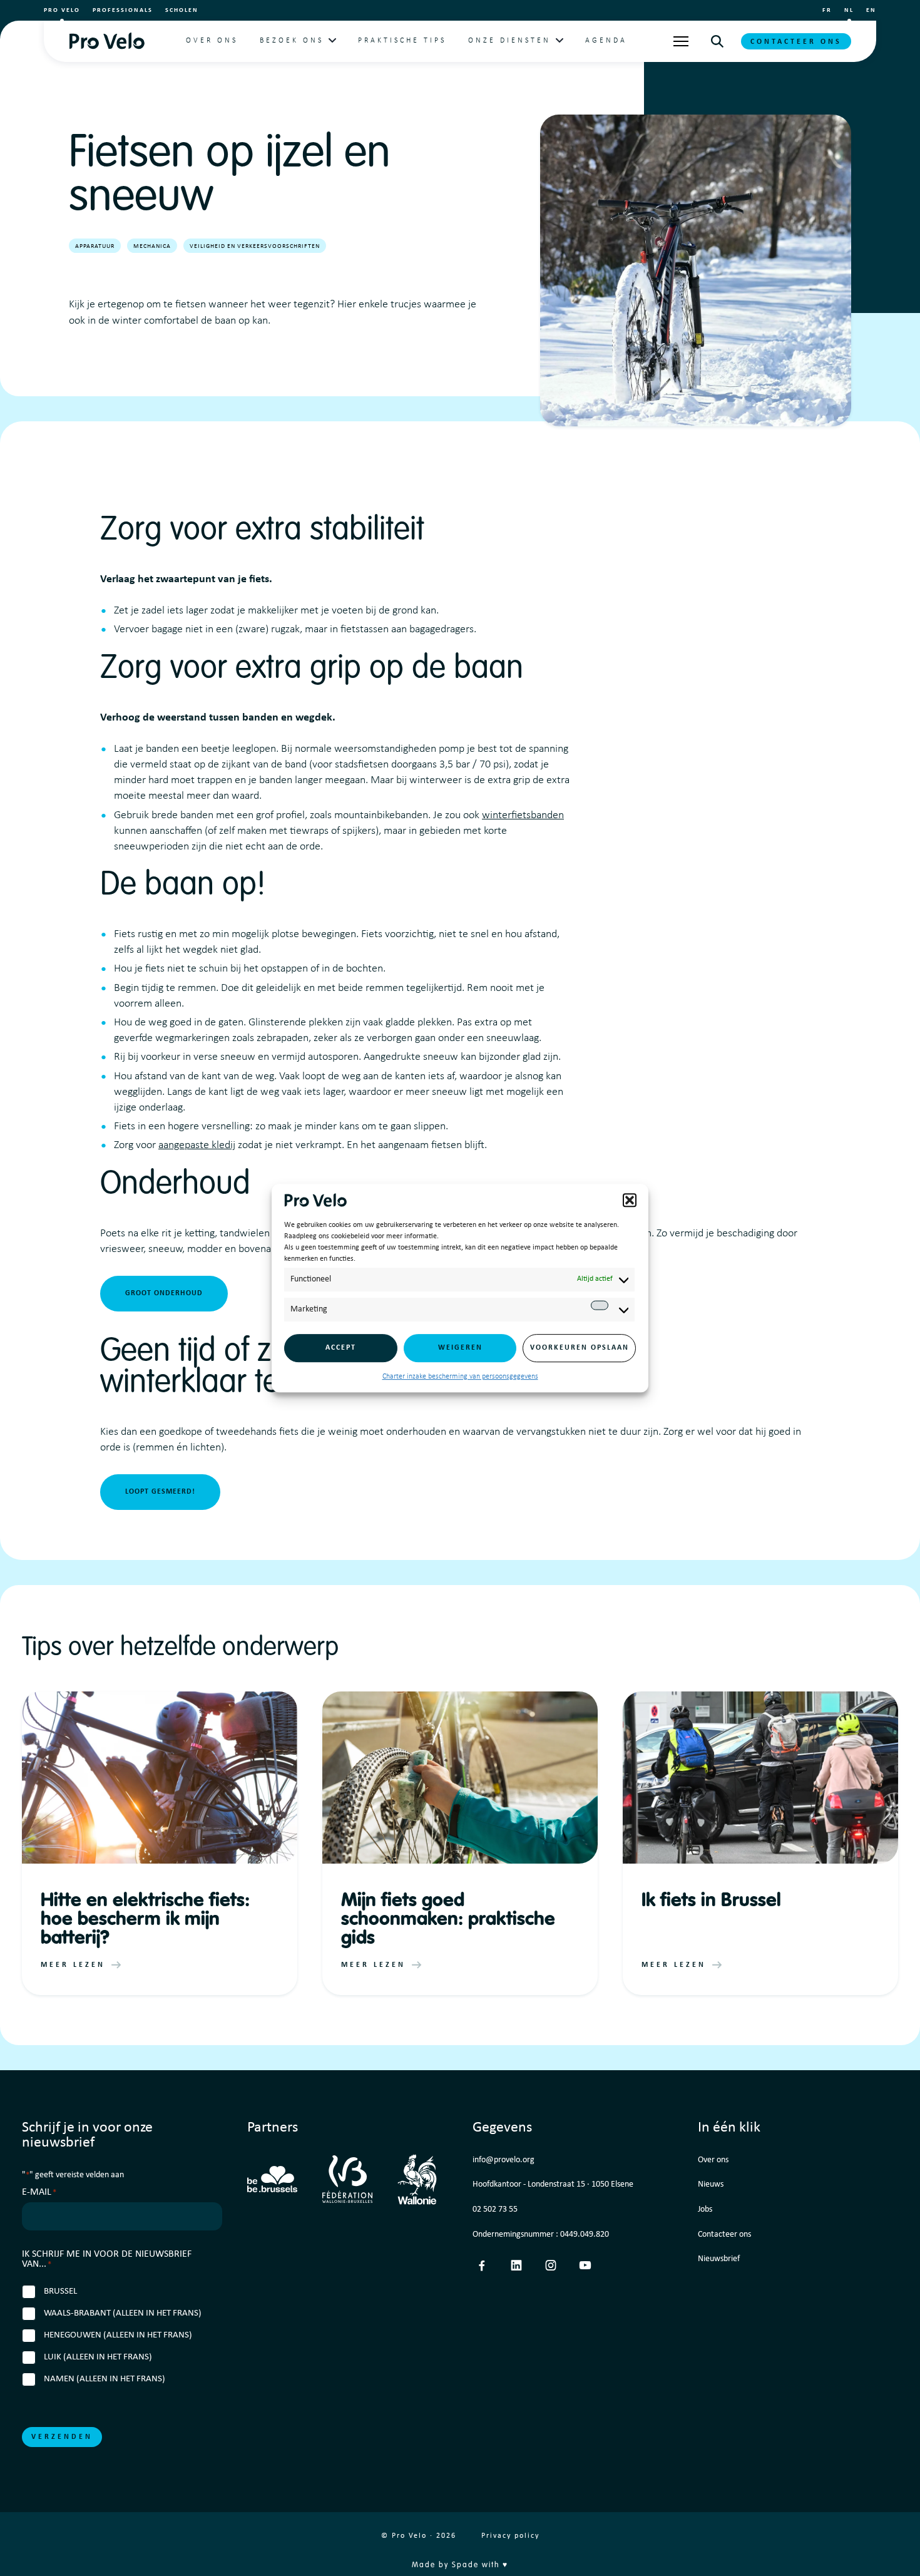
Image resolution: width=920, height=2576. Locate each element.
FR (827, 10)
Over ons (212, 41)
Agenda (606, 41)
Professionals (123, 10)
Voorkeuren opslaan (580, 1348)
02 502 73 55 (495, 2209)
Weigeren (460, 1348)
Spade (465, 2565)
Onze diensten (509, 41)
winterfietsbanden (523, 815)
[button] (630, 1200)
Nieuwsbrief (719, 2259)
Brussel (60, 2291)
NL (849, 10)
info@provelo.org (503, 2160)
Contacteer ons (796, 42)
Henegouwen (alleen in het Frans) (118, 2335)
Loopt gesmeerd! (160, 1492)
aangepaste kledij (197, 1145)
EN (871, 10)
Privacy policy (510, 2536)
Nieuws (711, 2184)
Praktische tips (402, 41)
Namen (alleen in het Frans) (105, 2379)
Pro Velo (62, 10)
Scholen (182, 10)
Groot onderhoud (164, 1293)
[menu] (681, 41)
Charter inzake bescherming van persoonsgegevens (460, 1377)
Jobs (705, 2209)
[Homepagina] (107, 41)
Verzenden (62, 2437)
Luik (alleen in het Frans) (98, 2357)
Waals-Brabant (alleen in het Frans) (123, 2313)
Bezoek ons (292, 41)
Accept (341, 1348)
